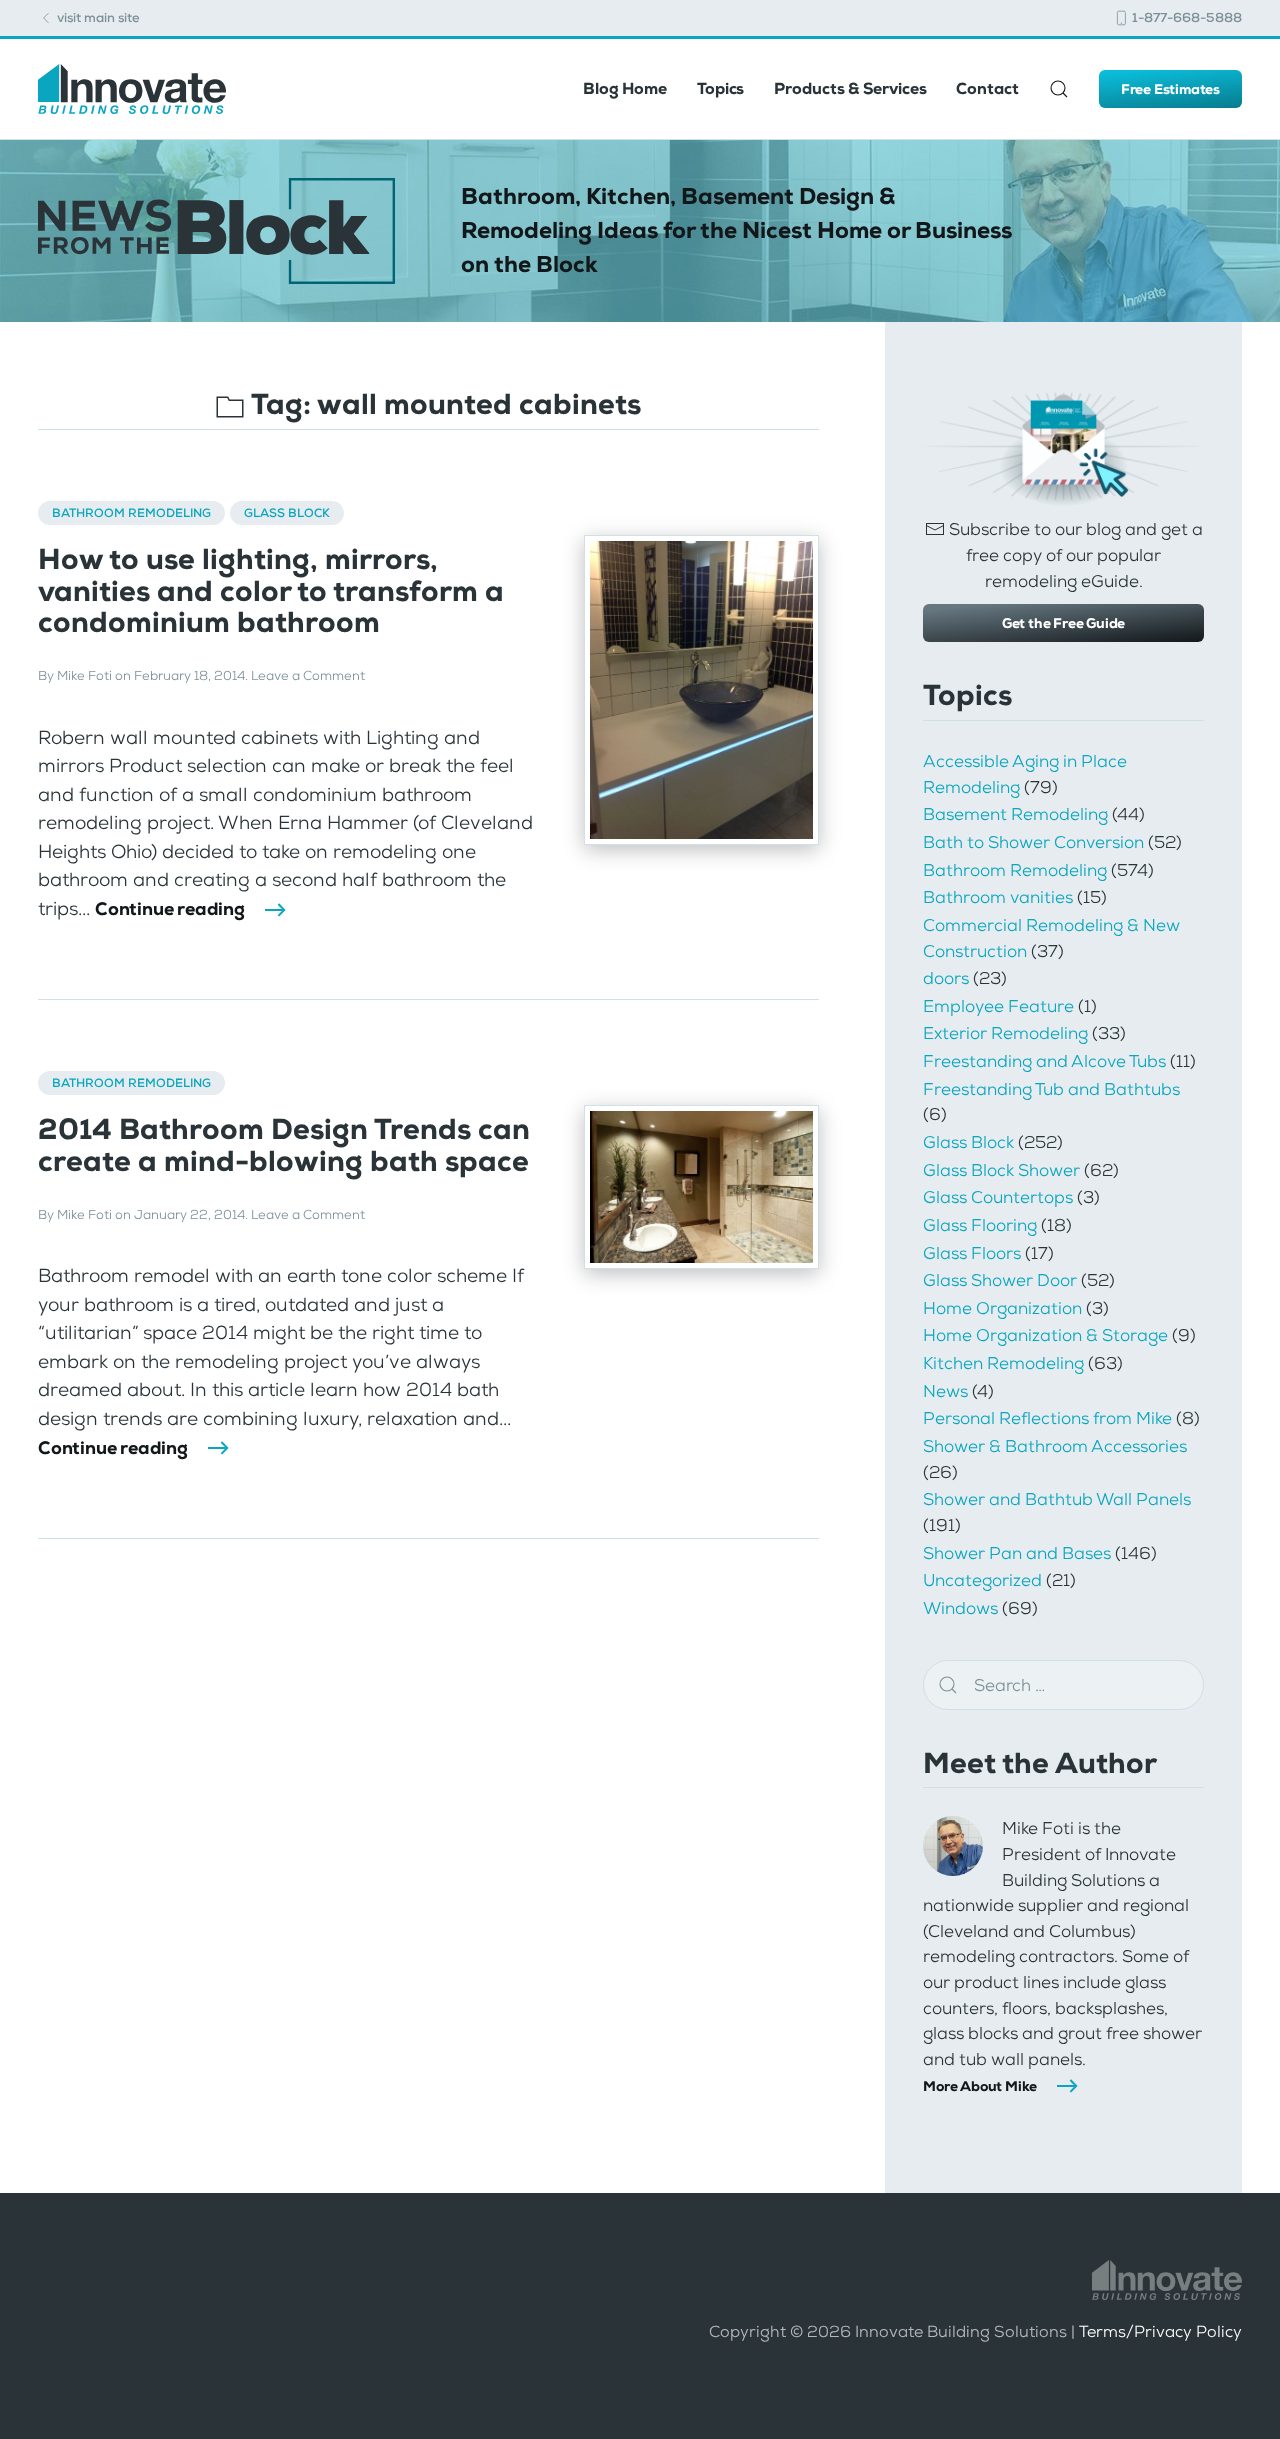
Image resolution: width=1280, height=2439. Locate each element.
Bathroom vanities (998, 897)
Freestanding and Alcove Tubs (1044, 1061)
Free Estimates (1170, 89)
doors (946, 978)
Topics (720, 88)
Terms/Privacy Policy (1160, 2331)
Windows (960, 1608)
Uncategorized (982, 1580)
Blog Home (625, 88)
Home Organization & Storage (1045, 1335)
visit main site (97, 17)
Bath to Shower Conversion (1033, 842)
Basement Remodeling (1015, 814)
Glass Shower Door (1000, 1280)
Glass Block (287, 513)
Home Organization (1002, 1308)
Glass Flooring (980, 1225)
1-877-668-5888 (1185, 17)
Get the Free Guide (1063, 623)
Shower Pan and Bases (1017, 1553)
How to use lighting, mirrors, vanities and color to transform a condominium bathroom (271, 591)
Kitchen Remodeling (1003, 1363)
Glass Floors (972, 1253)
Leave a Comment (308, 675)
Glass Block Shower (1001, 1170)
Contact (987, 88)
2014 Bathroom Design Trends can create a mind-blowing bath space (284, 1145)
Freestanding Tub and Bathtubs (1051, 1089)
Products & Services (850, 88)
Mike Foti (84, 675)
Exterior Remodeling (1005, 1033)
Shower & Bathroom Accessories (1055, 1446)
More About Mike (980, 2086)
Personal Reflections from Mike (1047, 1418)
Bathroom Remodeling (131, 513)
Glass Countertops (998, 1197)
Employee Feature (998, 1006)
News (945, 1391)
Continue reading (170, 909)
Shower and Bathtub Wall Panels (1057, 1499)
